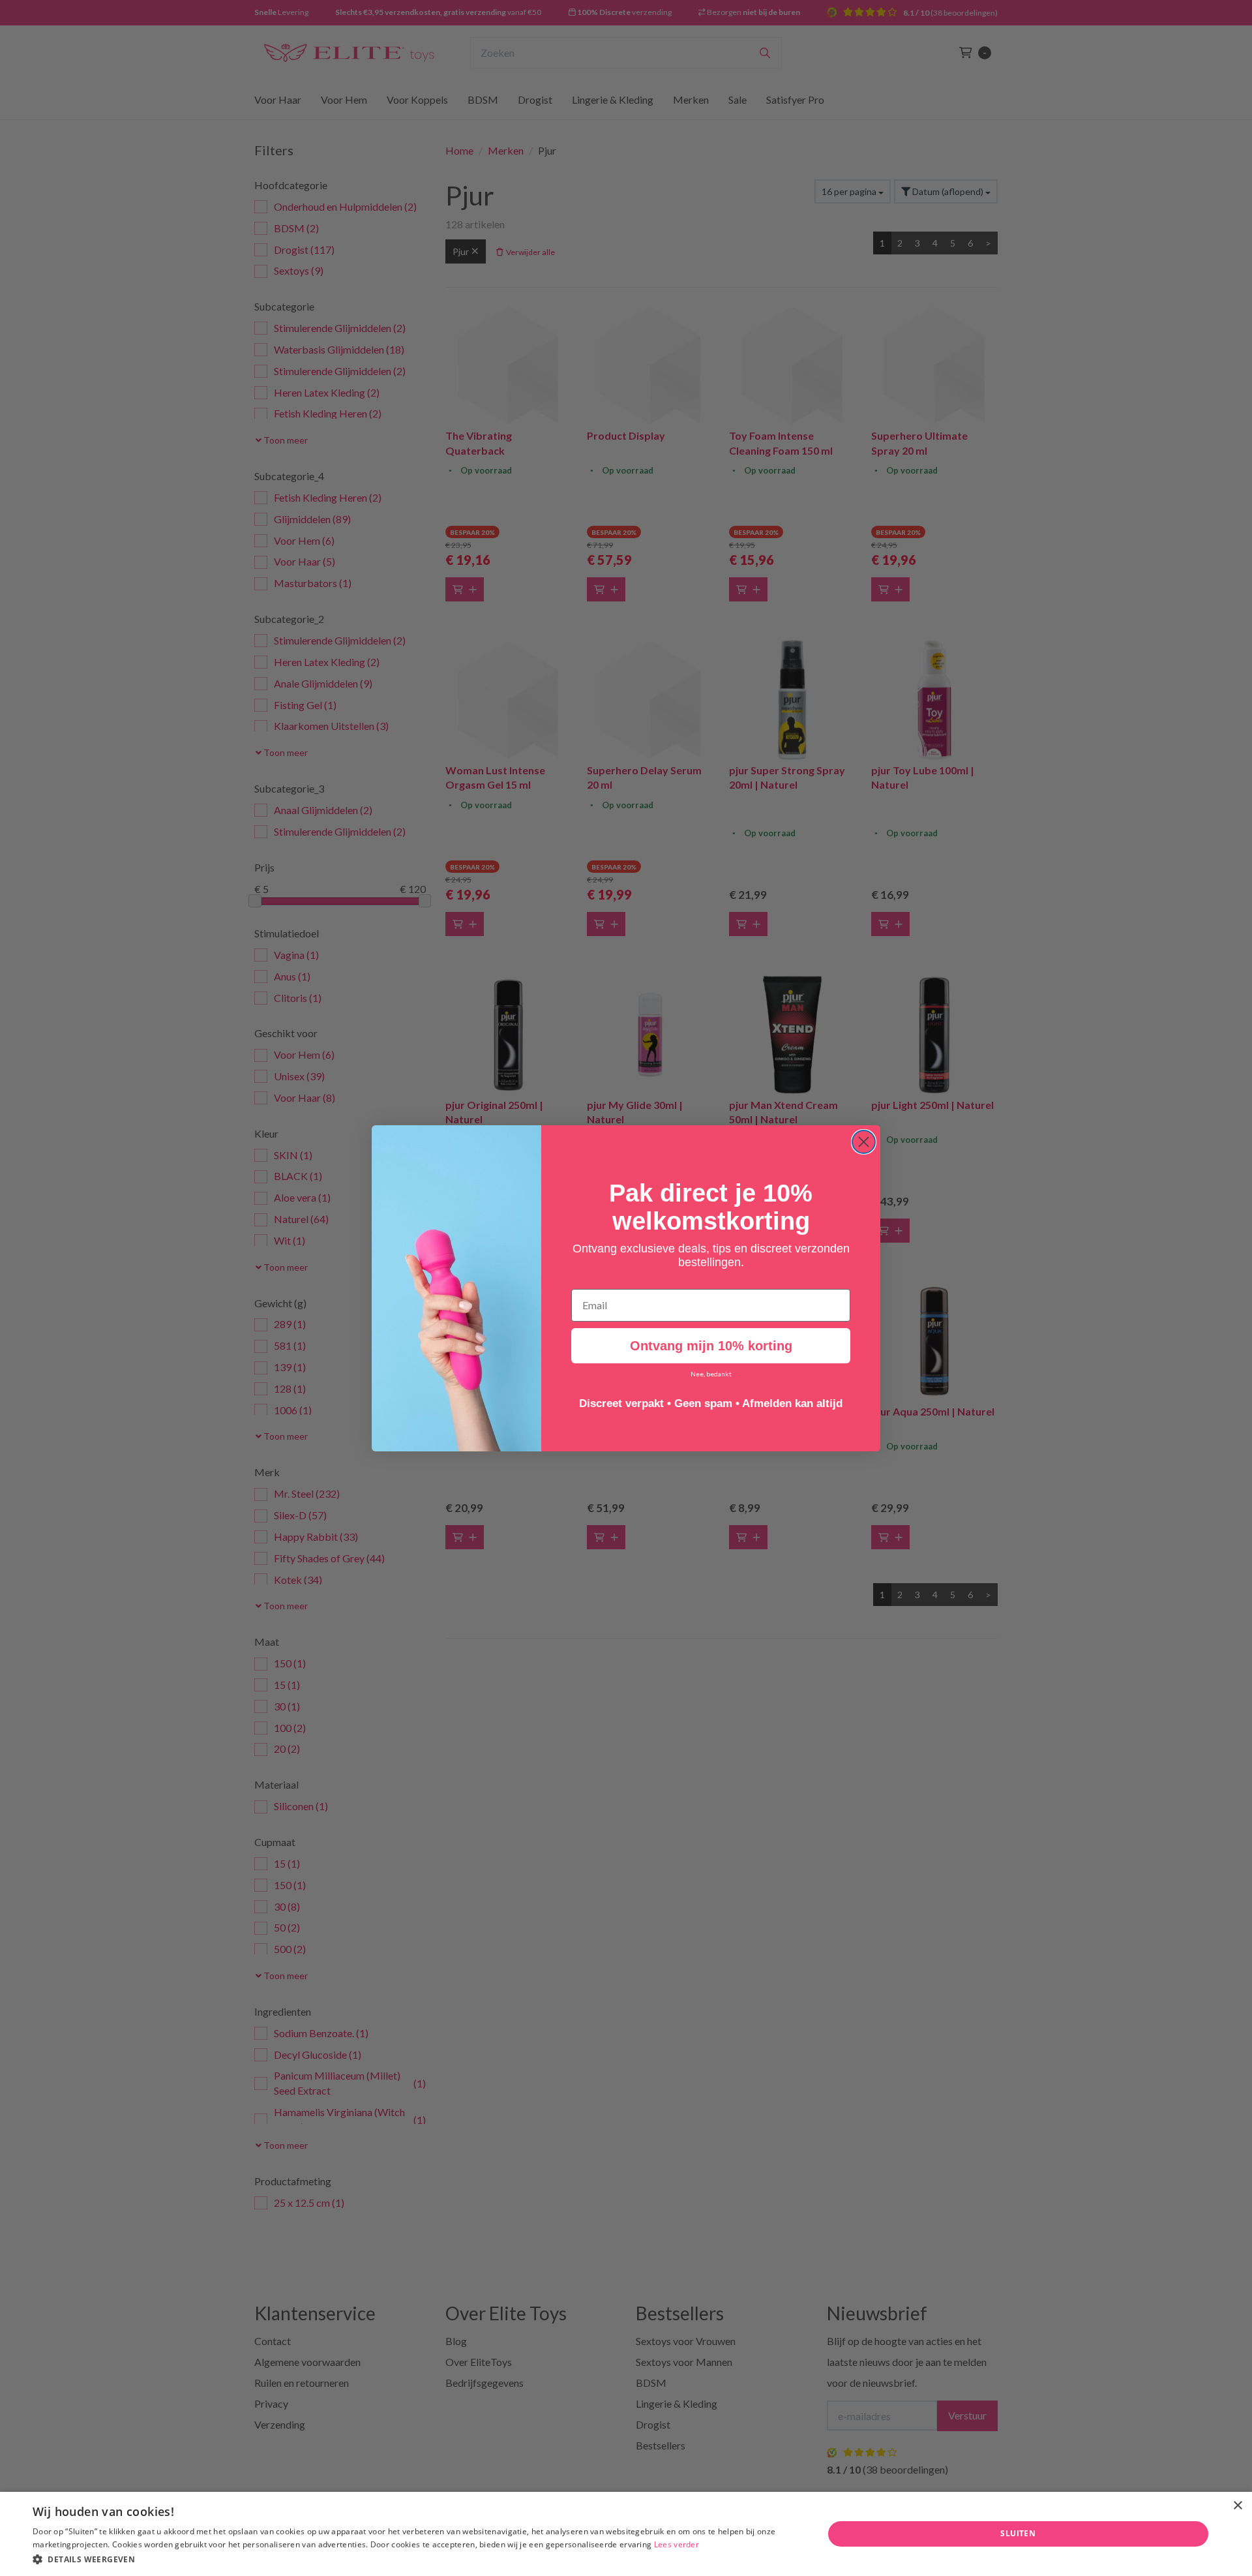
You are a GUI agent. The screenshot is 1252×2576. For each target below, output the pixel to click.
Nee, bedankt (711, 1374)
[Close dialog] (864, 1142)
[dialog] (626, 2534)
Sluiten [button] (1018, 2533)
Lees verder (677, 2544)
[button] (416, 2559)
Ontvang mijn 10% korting (711, 1346)
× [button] (1237, 2506)
